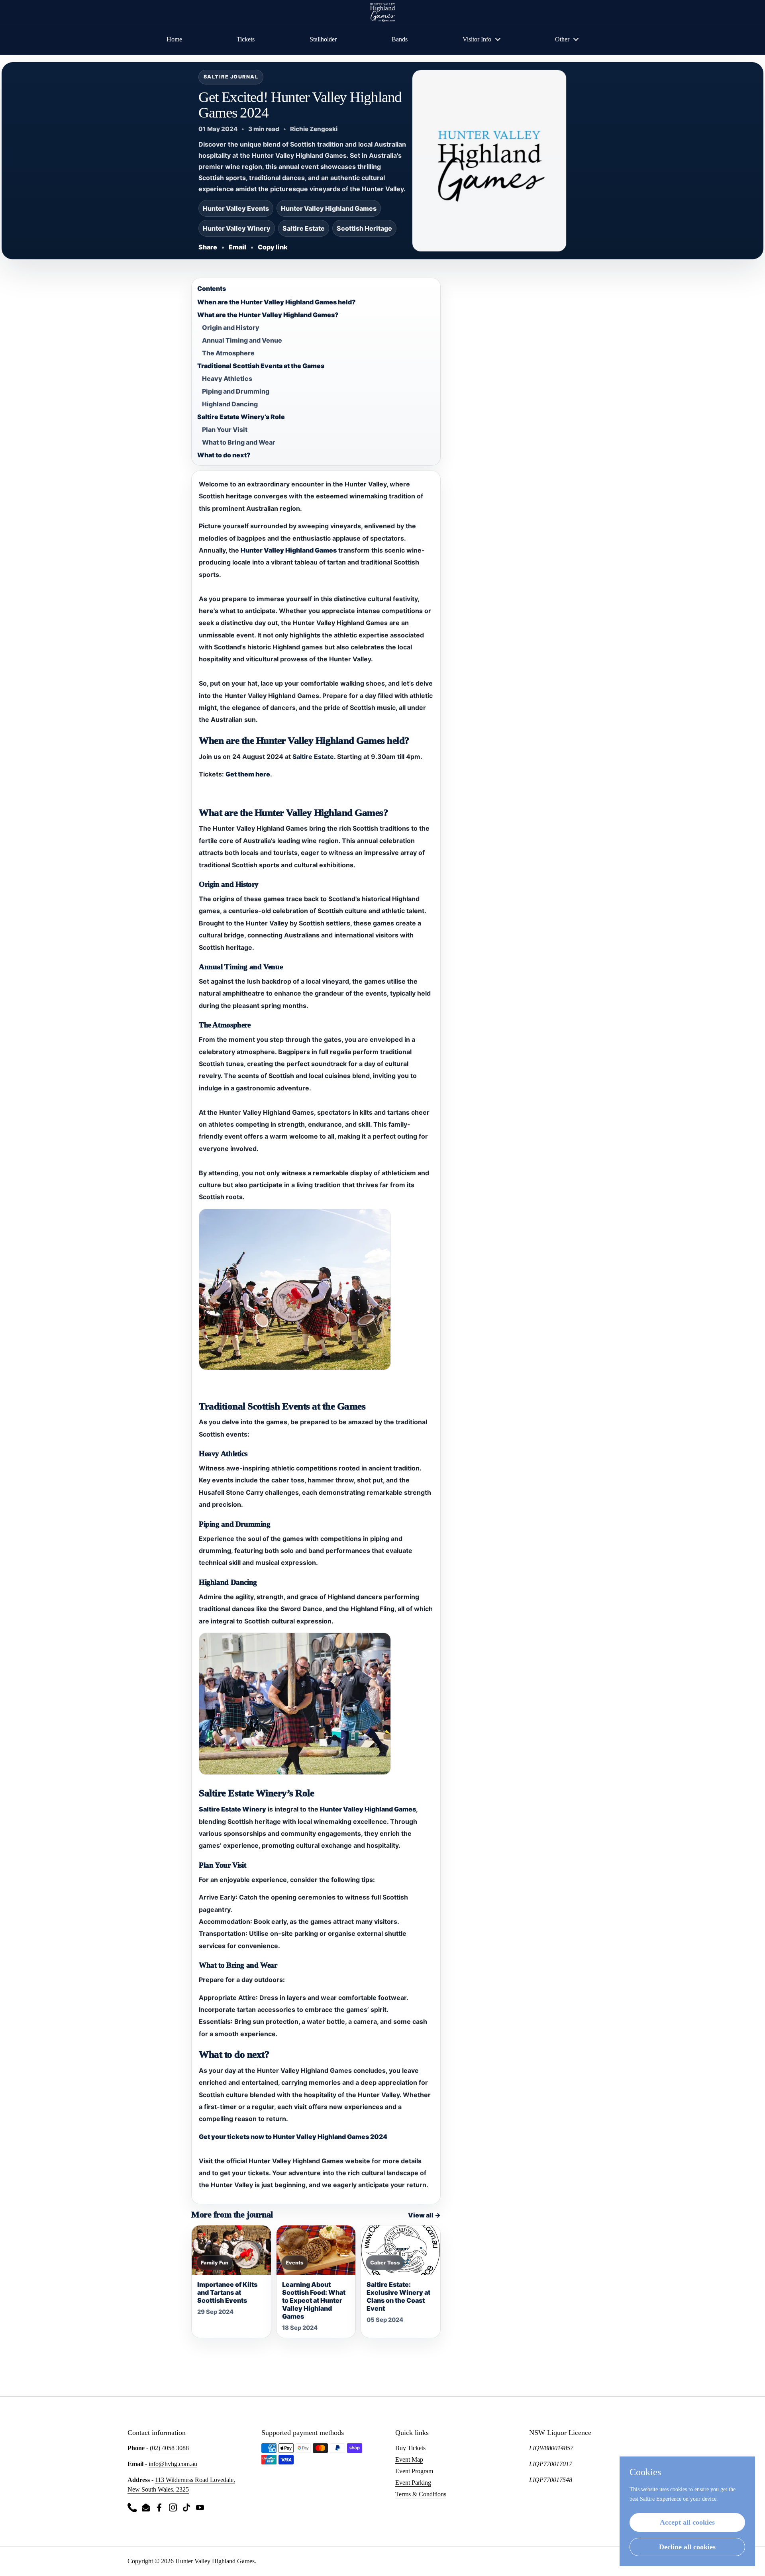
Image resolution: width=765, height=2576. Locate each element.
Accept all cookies (687, 2522)
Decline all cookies (687, 2547)
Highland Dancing (230, 404)
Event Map (409, 2459)
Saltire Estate (304, 228)
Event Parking (413, 2483)
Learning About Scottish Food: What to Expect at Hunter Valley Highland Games (314, 2300)
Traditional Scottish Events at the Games (261, 366)
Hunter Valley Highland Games (329, 208)
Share (208, 247)
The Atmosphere (228, 353)
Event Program (414, 2471)
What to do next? (224, 455)
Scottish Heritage (364, 228)
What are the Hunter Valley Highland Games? (268, 315)
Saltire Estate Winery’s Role (241, 417)
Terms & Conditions (421, 2494)
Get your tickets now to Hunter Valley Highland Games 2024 (293, 2137)
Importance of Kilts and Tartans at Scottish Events (227, 2292)
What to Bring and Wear (239, 442)
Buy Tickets (410, 2448)
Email (237, 247)
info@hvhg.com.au (173, 2464)
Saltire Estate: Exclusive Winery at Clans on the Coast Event (398, 2296)
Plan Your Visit (225, 429)
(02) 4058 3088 (169, 2448)
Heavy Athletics (227, 378)
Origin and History (231, 327)
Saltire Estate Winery (232, 1809)
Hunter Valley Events (236, 208)
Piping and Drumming (236, 391)
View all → (424, 2215)
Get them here (248, 774)
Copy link (273, 247)
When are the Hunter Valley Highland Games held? (277, 302)
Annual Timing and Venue (242, 340)
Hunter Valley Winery (237, 228)
